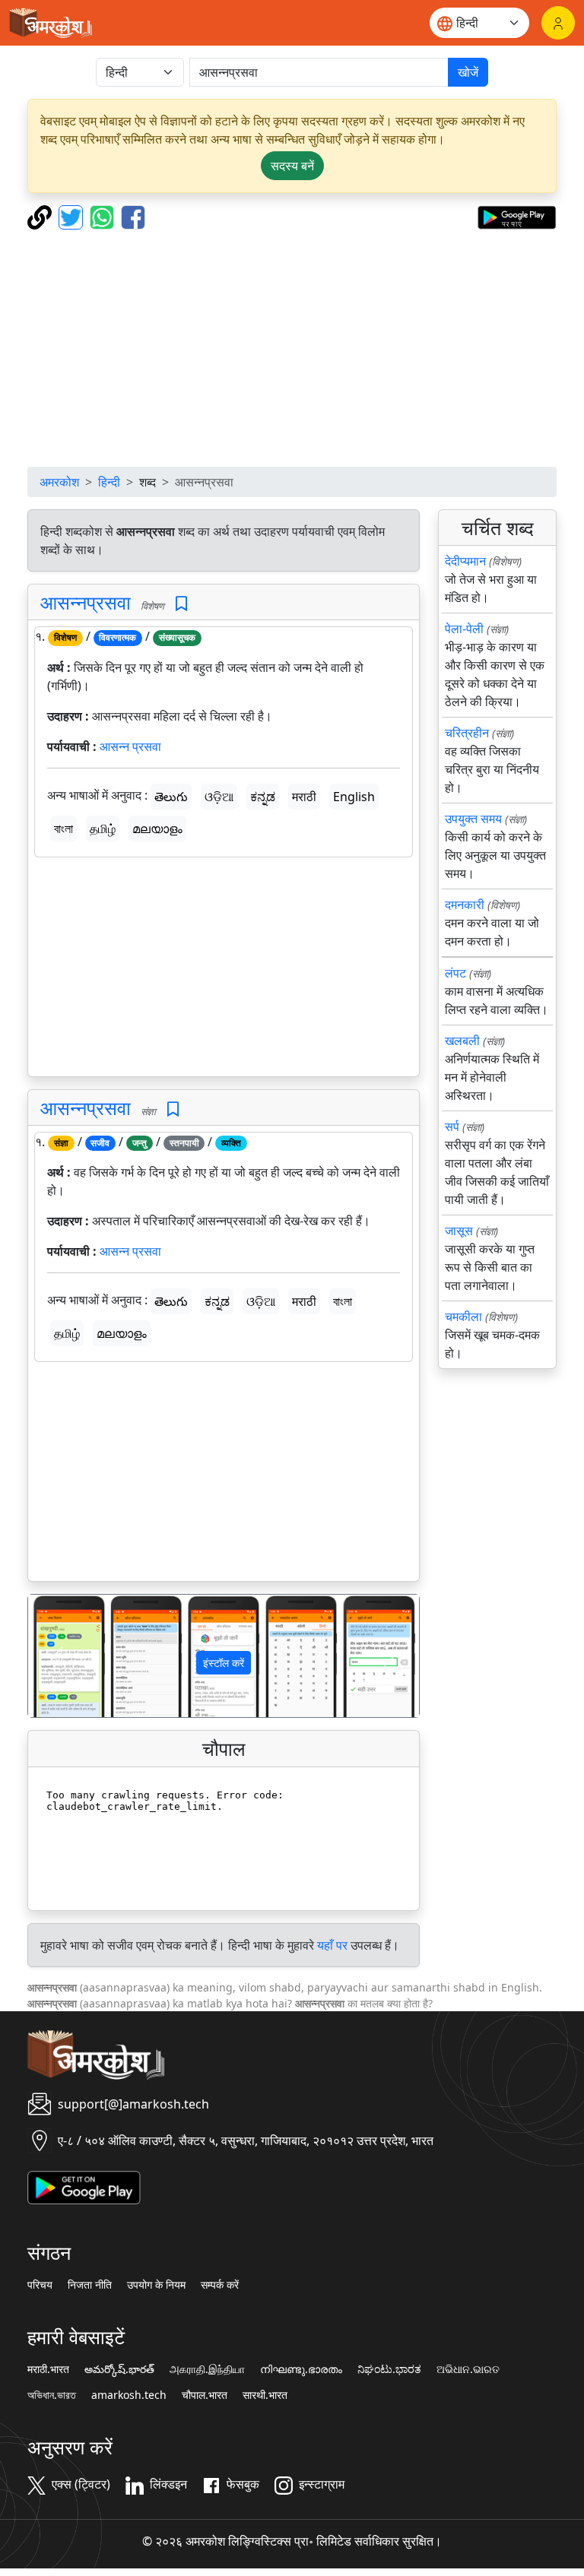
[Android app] (84, 2186)
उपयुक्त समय (473, 819)
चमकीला (463, 1317)
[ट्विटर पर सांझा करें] (73, 216)
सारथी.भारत (265, 2395)
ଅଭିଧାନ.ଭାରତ (468, 2369)
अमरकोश (59, 482)
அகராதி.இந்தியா (207, 2369)
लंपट (455, 973)
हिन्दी (109, 482)
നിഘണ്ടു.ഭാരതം (301, 2369)
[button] (57, 1656)
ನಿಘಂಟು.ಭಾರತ (389, 2369)
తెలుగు (171, 797)
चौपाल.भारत (205, 2395)
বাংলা (63, 829)
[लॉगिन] (558, 23)
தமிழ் (103, 829)
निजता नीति (90, 2285)
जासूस (459, 1231)
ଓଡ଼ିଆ (219, 797)
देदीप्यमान (465, 561)
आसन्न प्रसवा (130, 746)
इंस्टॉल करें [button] (224, 1663)
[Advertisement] (292, 348)
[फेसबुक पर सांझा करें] (133, 216)
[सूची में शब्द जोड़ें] (181, 604)
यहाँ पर (332, 1945)
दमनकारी (465, 905)
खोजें (468, 72)
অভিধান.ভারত (52, 2395)
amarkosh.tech (129, 2395)
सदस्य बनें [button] (292, 166)
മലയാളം (157, 829)
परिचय (40, 2285)
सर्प (452, 1126)
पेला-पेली (464, 629)
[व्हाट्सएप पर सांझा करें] (104, 216)
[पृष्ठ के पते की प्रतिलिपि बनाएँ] (41, 216)
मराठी (304, 797)
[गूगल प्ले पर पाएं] (517, 216)
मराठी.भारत (48, 2369)
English (354, 797)
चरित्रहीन (467, 733)
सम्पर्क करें (220, 2285)
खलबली (462, 1041)
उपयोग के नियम (156, 2285)
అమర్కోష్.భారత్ (119, 2369)
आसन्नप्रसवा (86, 602)
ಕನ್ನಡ (263, 797)
